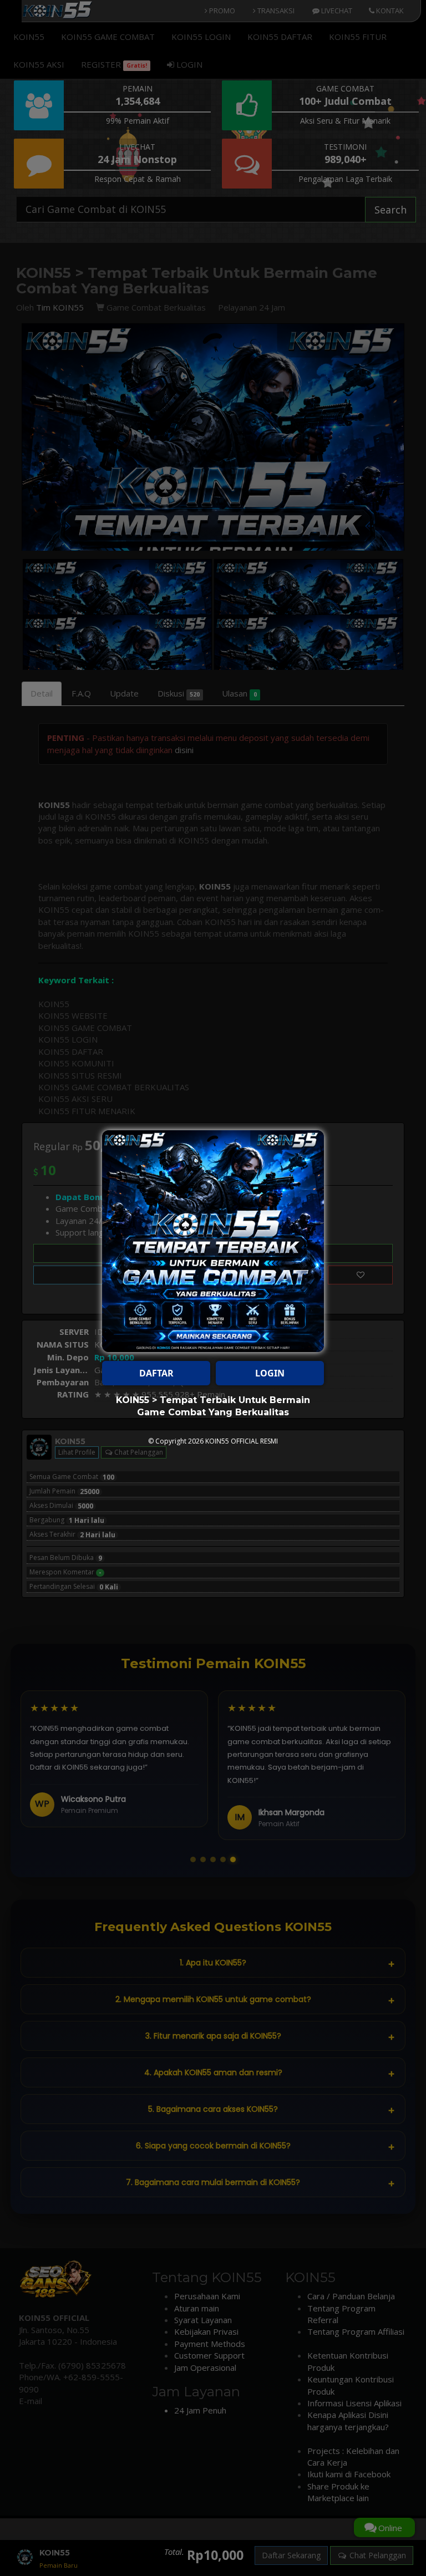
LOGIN (270, 1373)
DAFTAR (156, 1373)
